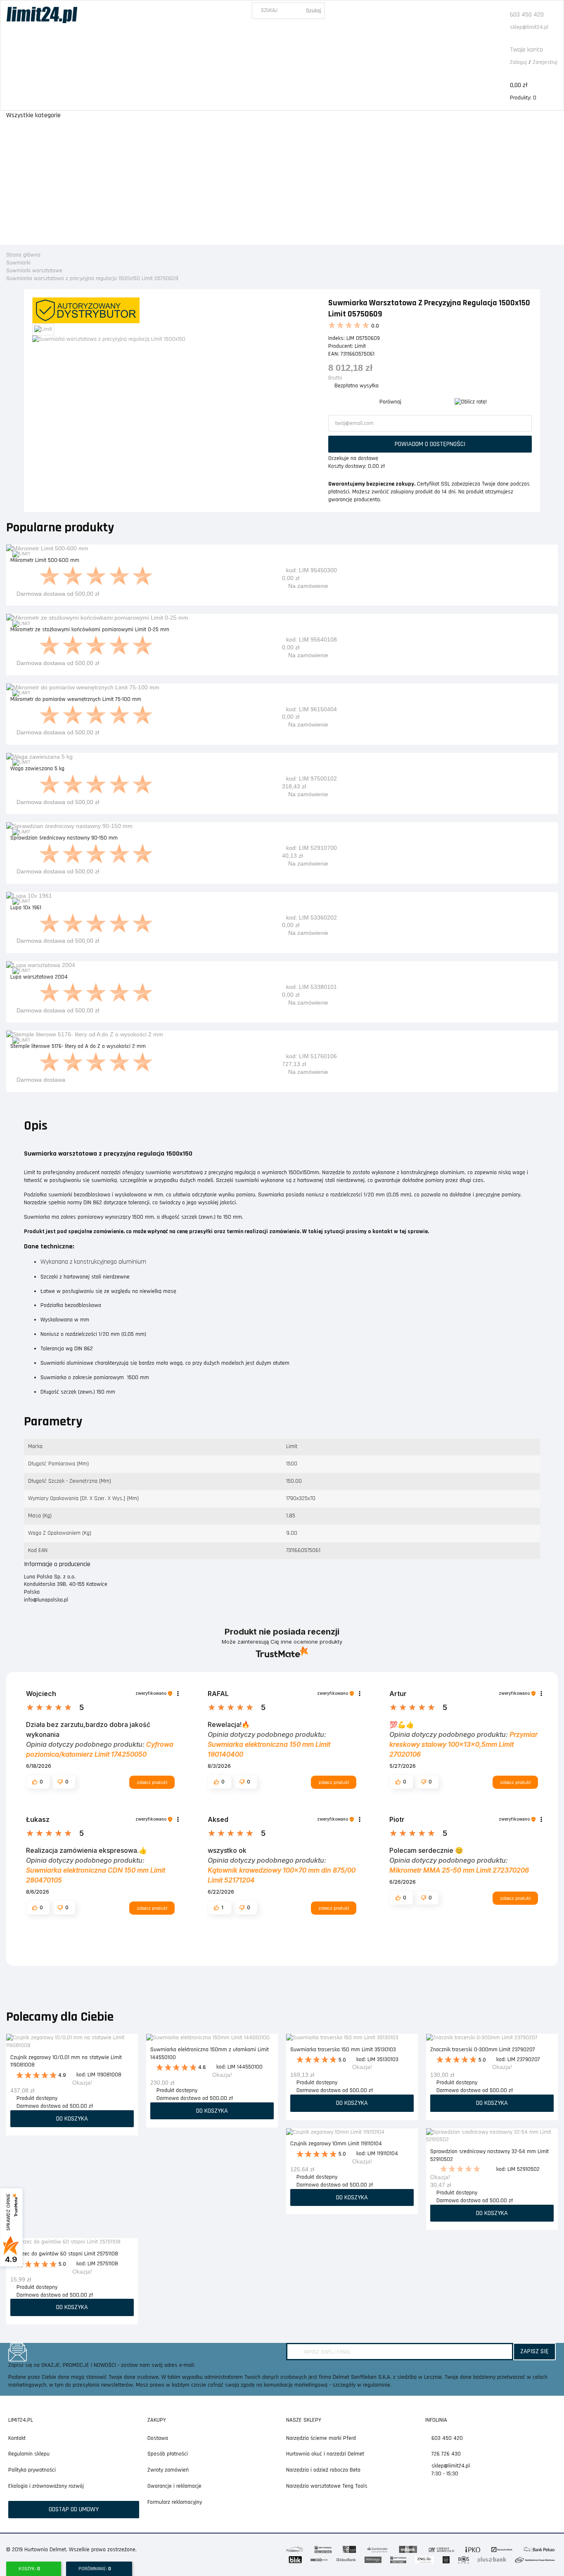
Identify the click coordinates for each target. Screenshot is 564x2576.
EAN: (334, 354)
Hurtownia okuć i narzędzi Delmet (325, 2454)
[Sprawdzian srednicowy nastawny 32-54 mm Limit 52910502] (492, 2136)
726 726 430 (445, 2454)
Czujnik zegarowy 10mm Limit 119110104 (336, 2144)
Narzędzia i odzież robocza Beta (323, 2470)
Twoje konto (526, 50)
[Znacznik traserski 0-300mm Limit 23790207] (492, 2038)
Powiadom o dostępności (430, 444)
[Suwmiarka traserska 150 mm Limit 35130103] (352, 2038)
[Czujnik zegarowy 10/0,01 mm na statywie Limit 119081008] (72, 2042)
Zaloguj (518, 62)
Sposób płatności (168, 2454)
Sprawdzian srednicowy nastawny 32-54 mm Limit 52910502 (489, 2155)
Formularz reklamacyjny (175, 2502)
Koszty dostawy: (347, 466)
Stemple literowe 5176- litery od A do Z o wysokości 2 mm (78, 1046)
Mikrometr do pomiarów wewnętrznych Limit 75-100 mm (76, 699)
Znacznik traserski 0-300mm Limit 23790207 (483, 2050)
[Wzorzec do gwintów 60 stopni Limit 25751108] (72, 2242)
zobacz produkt (152, 1782)
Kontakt (17, 2438)
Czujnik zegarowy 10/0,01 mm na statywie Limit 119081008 (66, 2061)
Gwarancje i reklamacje (174, 2486)
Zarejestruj (545, 62)
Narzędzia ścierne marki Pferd (321, 2438)
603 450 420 (527, 15)
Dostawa (158, 2438)
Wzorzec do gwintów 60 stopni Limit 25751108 (64, 2254)
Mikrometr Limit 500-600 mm (45, 560)
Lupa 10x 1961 (26, 908)
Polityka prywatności (32, 2470)
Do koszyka (282, 875)
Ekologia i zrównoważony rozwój (46, 2486)
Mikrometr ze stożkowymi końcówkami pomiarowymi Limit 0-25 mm (90, 630)
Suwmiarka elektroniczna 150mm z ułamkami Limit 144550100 (210, 2053)
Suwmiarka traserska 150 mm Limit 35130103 (343, 2050)
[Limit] (21, 554)
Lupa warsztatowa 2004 (39, 977)
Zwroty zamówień (168, 2470)
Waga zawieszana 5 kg (37, 769)
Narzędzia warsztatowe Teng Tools (327, 2486)
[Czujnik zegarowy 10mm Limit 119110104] (352, 2132)
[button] (38, 1782)
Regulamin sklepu (29, 2454)
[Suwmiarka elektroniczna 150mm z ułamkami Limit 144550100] (212, 2038)
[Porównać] (552, 556)
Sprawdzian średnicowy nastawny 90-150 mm (64, 838)
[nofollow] (471, 402)
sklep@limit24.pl (529, 27)
